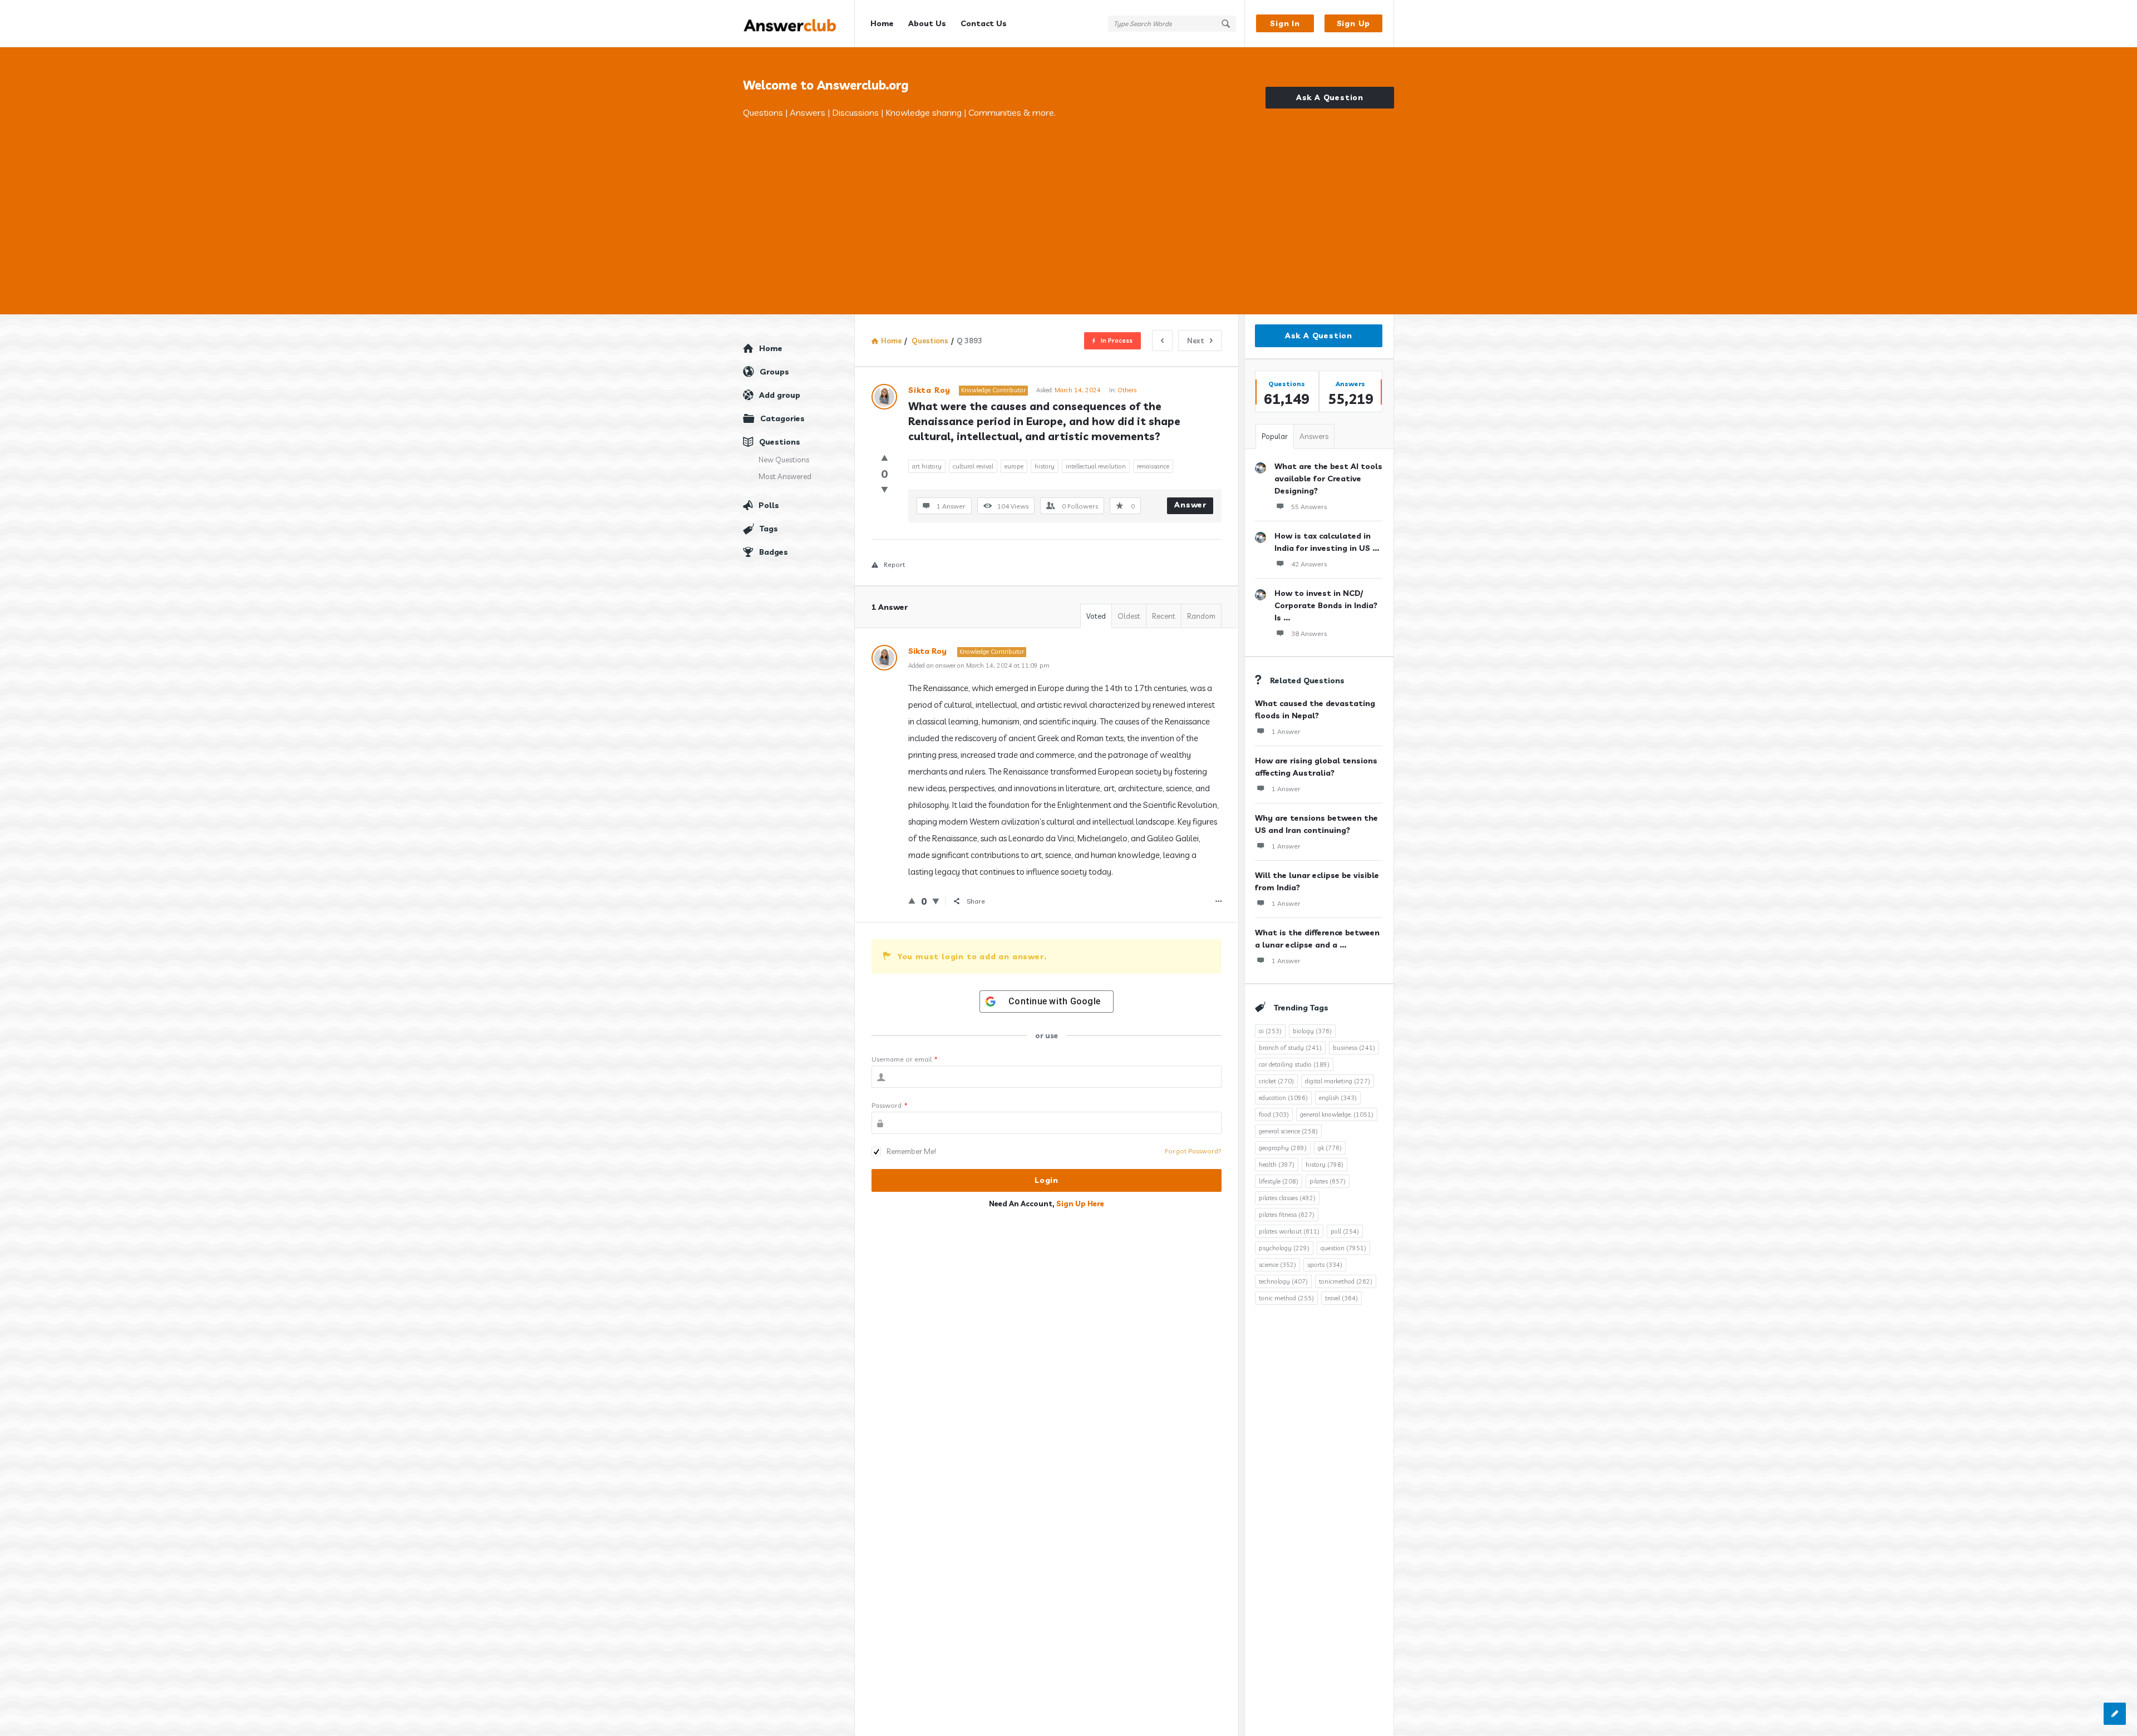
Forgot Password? (1193, 1151)
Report (894, 564)
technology (1283, 1281)
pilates (1328, 1181)
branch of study (1290, 1048)
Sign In (1285, 23)
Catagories (782, 418)
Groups (774, 372)
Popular (1275, 436)
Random (1201, 616)
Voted (1096, 616)
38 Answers (1309, 633)
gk (1330, 1148)
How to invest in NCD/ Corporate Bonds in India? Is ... (1326, 605)
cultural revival (973, 466)
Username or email (905, 1059)
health (1277, 1165)
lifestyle (1279, 1181)
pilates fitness (1287, 1215)
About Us (927, 23)
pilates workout (1289, 1231)
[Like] (885, 458)
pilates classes (1287, 1198)
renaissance (1153, 466)
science (1277, 1265)
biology (1312, 1031)
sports (1325, 1265)
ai (1270, 1031)
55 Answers (1309, 507)
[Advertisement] (1068, 203)
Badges (774, 552)
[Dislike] (885, 489)
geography (1283, 1148)
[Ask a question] (2115, 1714)
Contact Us (984, 23)
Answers (1314, 436)
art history (927, 466)
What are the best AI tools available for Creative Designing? (1328, 479)
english (1338, 1098)
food (1274, 1114)
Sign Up (1354, 23)
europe (1014, 466)
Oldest (1129, 616)
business (1354, 1048)
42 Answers (1309, 564)
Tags (769, 529)
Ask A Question (1330, 97)
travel (1341, 1298)
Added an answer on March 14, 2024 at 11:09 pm (979, 665)
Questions (780, 442)
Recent (1164, 616)
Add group (780, 395)
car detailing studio (1294, 1064)
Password (890, 1105)
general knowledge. (1337, 1114)
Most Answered (785, 476)
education (1283, 1098)
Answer (1190, 505)
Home (882, 23)
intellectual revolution (1096, 466)
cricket (1276, 1081)
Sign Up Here (1080, 1204)
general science (1288, 1131)
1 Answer (1286, 731)
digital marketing (1338, 1081)
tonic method (1286, 1298)
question (1343, 1248)
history (1045, 466)
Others (1127, 390)
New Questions (784, 460)
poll (1345, 1231)
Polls (769, 505)
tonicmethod (1346, 1281)
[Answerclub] (799, 24)
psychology (1284, 1248)
